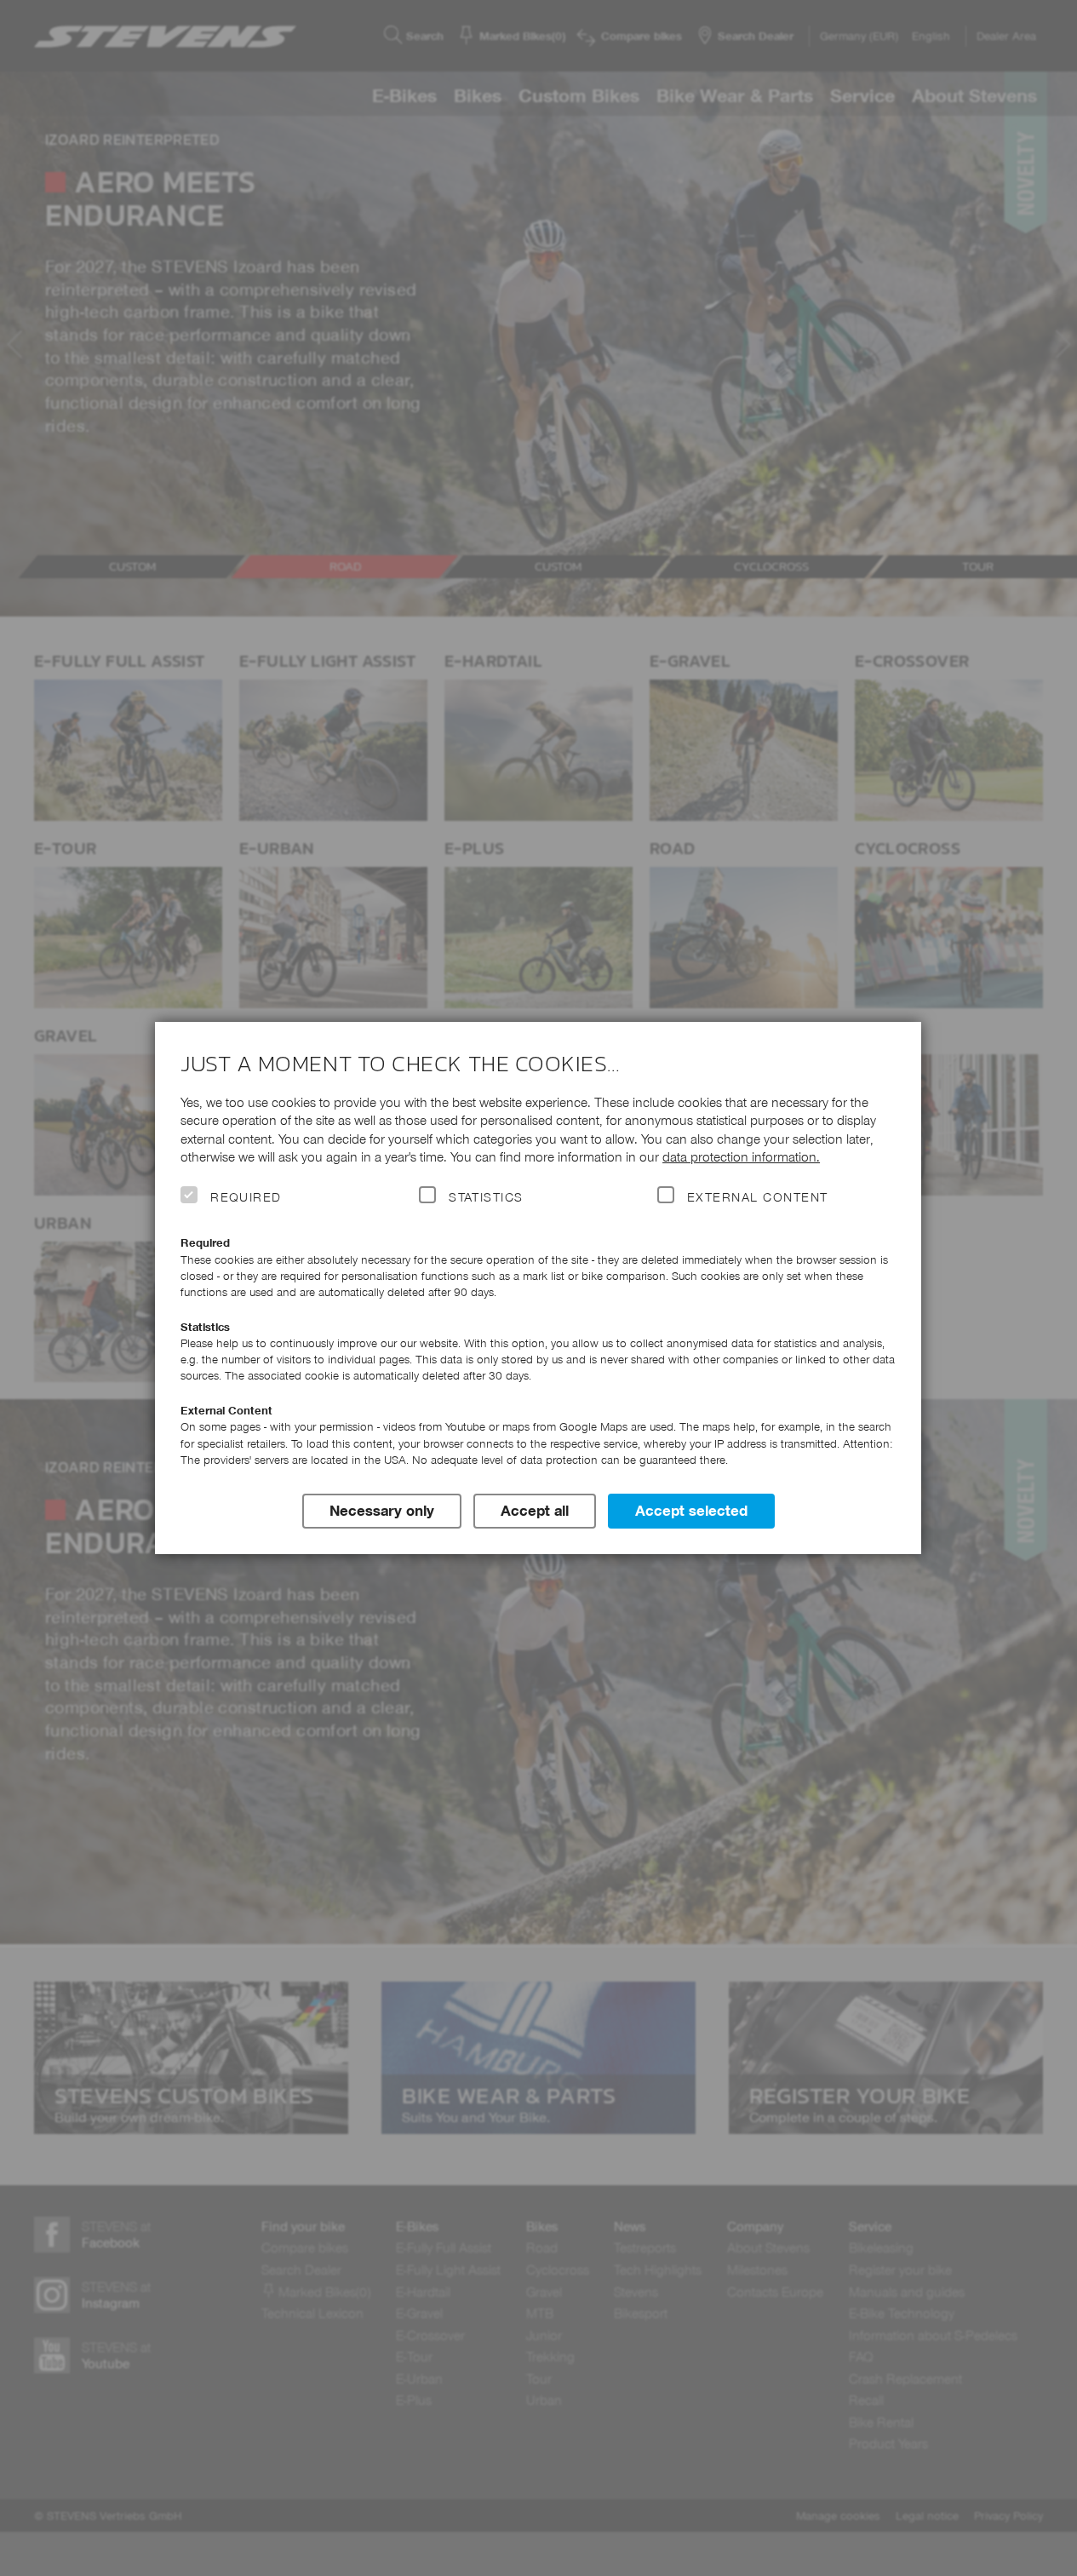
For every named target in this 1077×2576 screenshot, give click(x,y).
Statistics (486, 1197)
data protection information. (741, 1157)
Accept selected (691, 1511)
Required (246, 1197)
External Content (757, 1197)
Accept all (535, 1511)
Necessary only (382, 1511)
